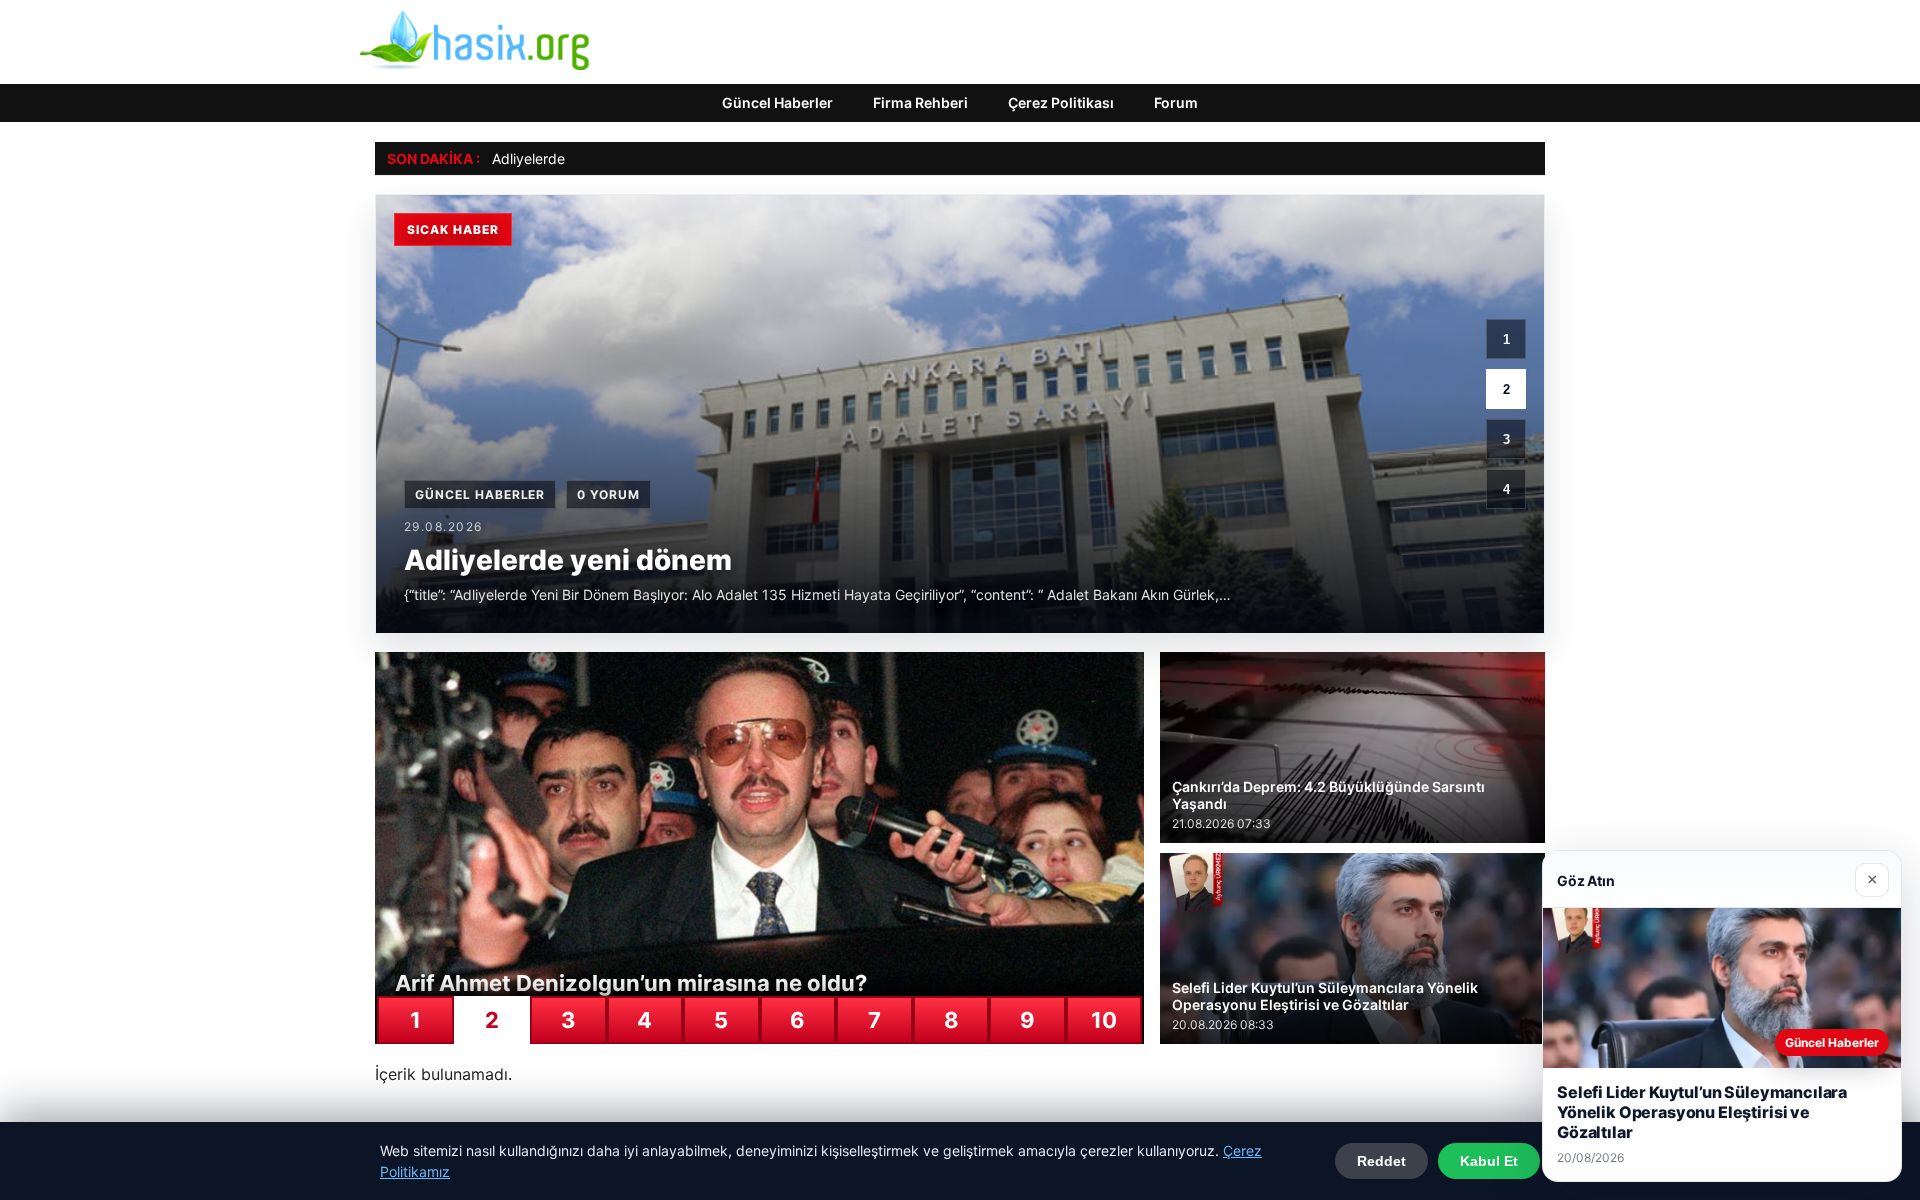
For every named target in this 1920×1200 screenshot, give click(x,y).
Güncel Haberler (777, 102)
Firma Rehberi (920, 102)
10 (1104, 1020)
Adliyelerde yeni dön (558, 158)
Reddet (1381, 1161)
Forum (1176, 102)
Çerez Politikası (1061, 102)
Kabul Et (1489, 1161)
